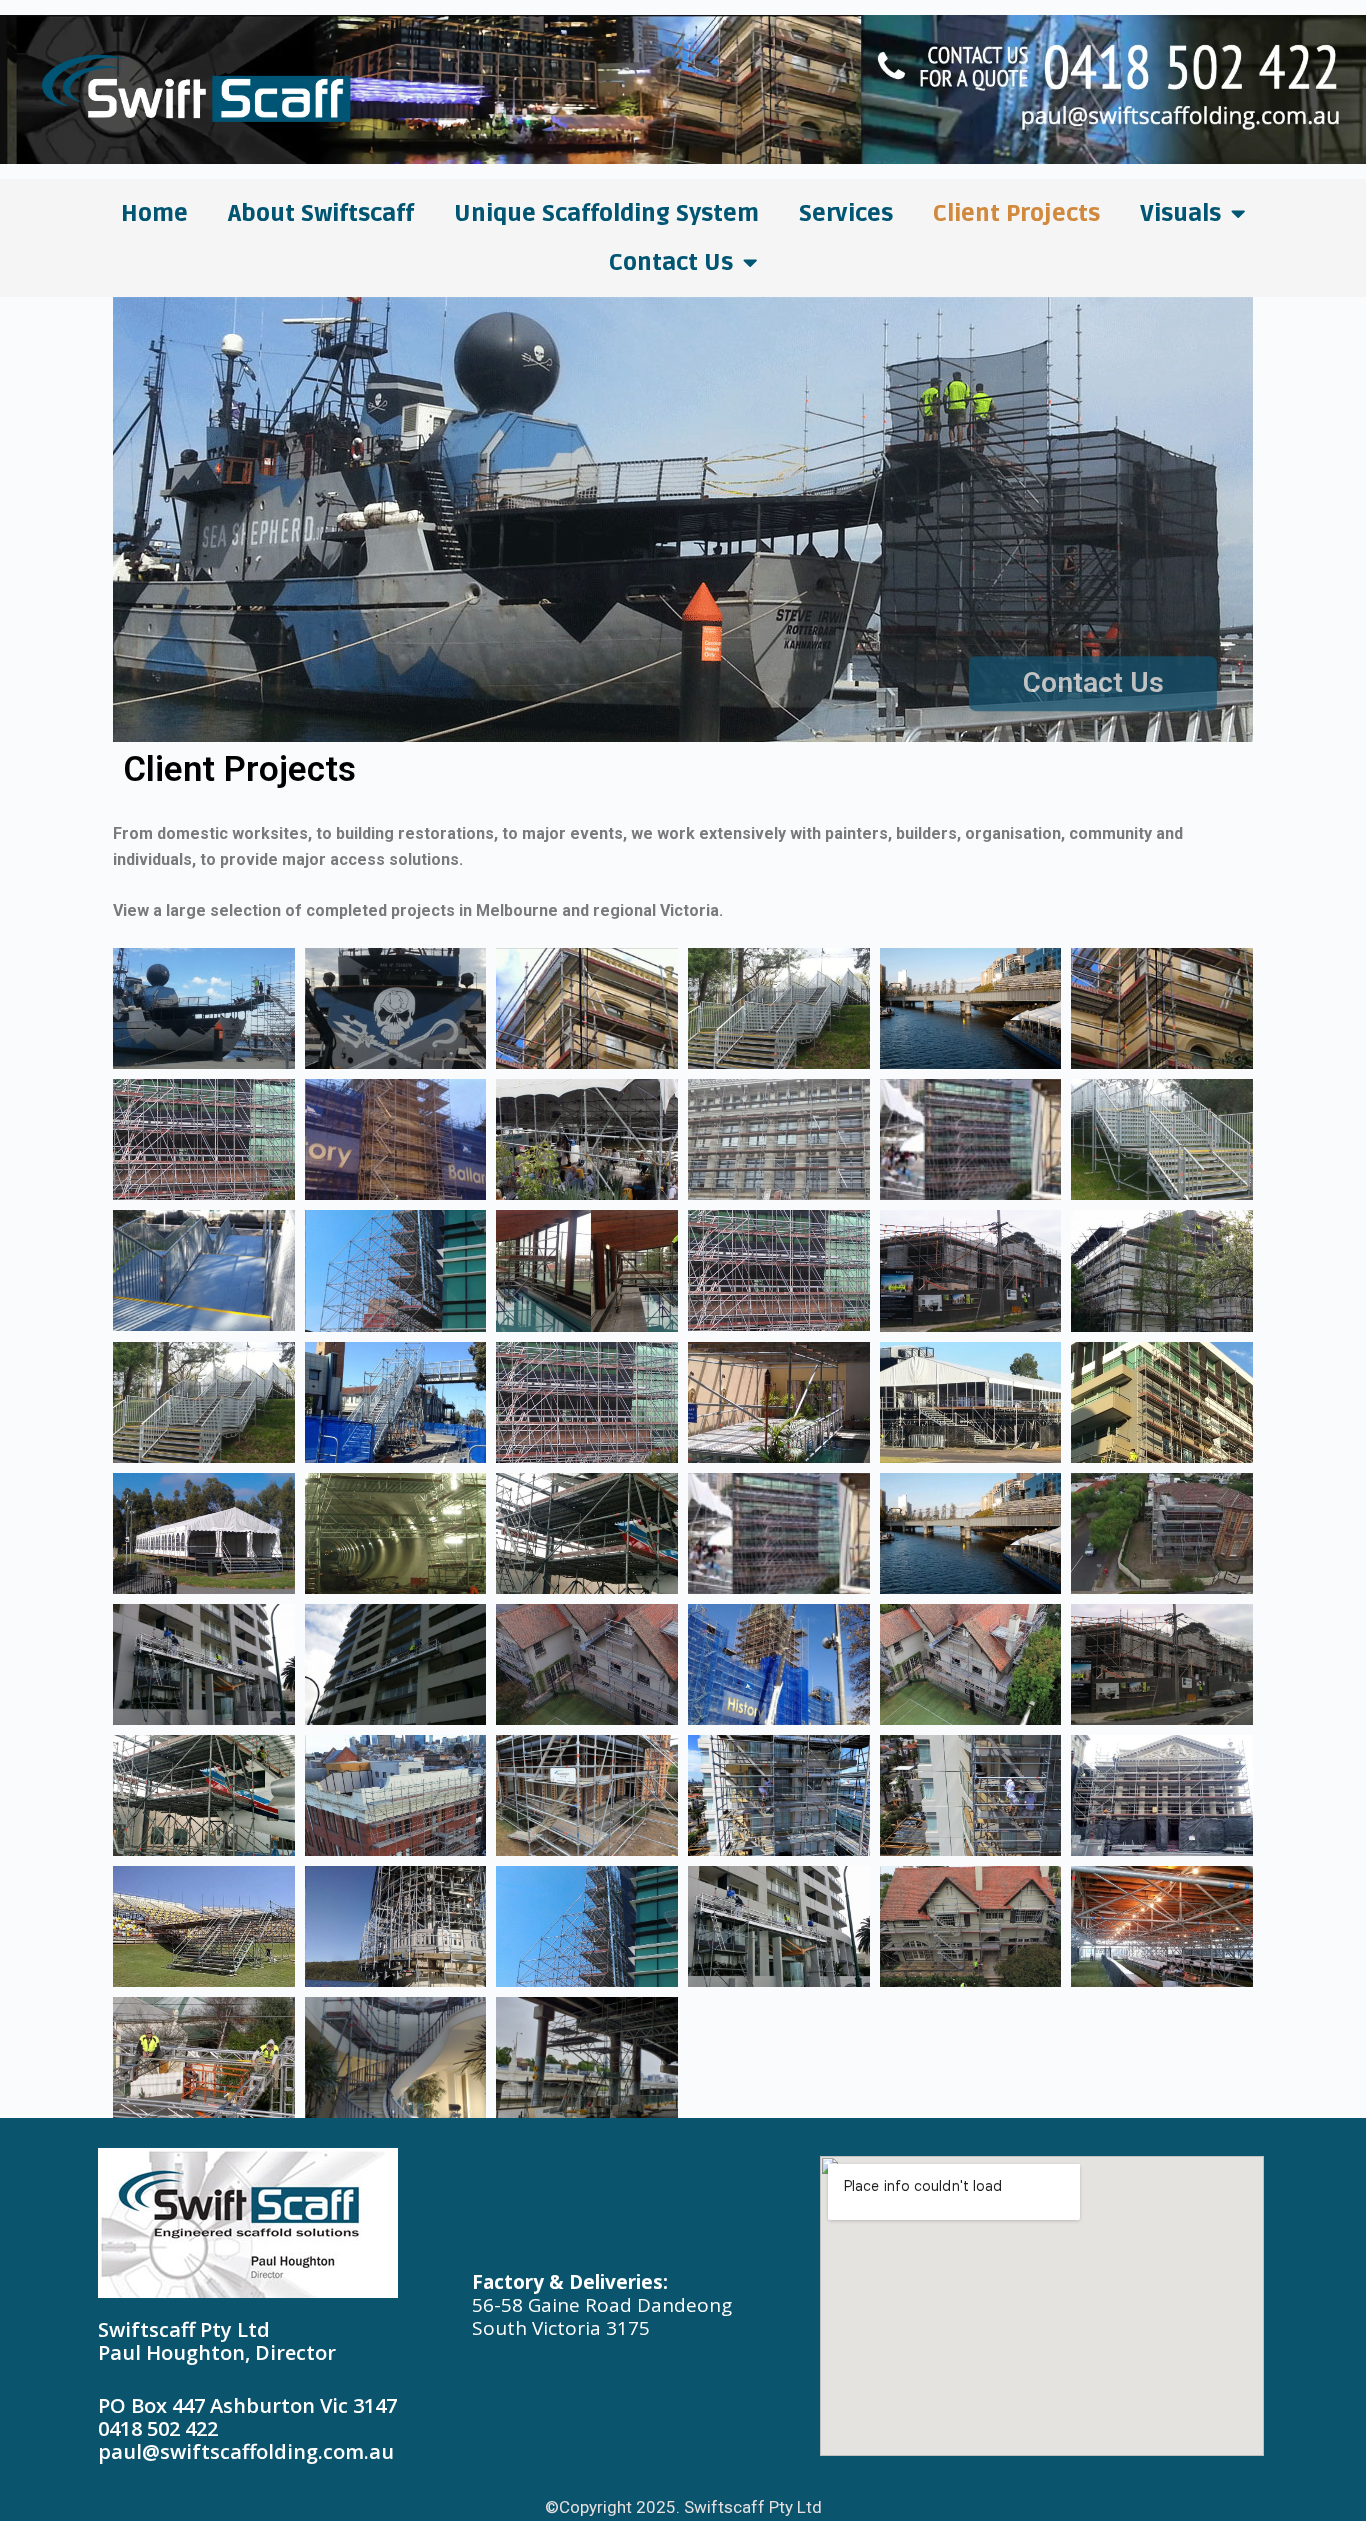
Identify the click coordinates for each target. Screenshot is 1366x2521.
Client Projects (1016, 214)
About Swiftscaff (321, 214)
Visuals (1180, 214)
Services (846, 214)
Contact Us (671, 263)
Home (154, 214)
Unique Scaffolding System (606, 214)
